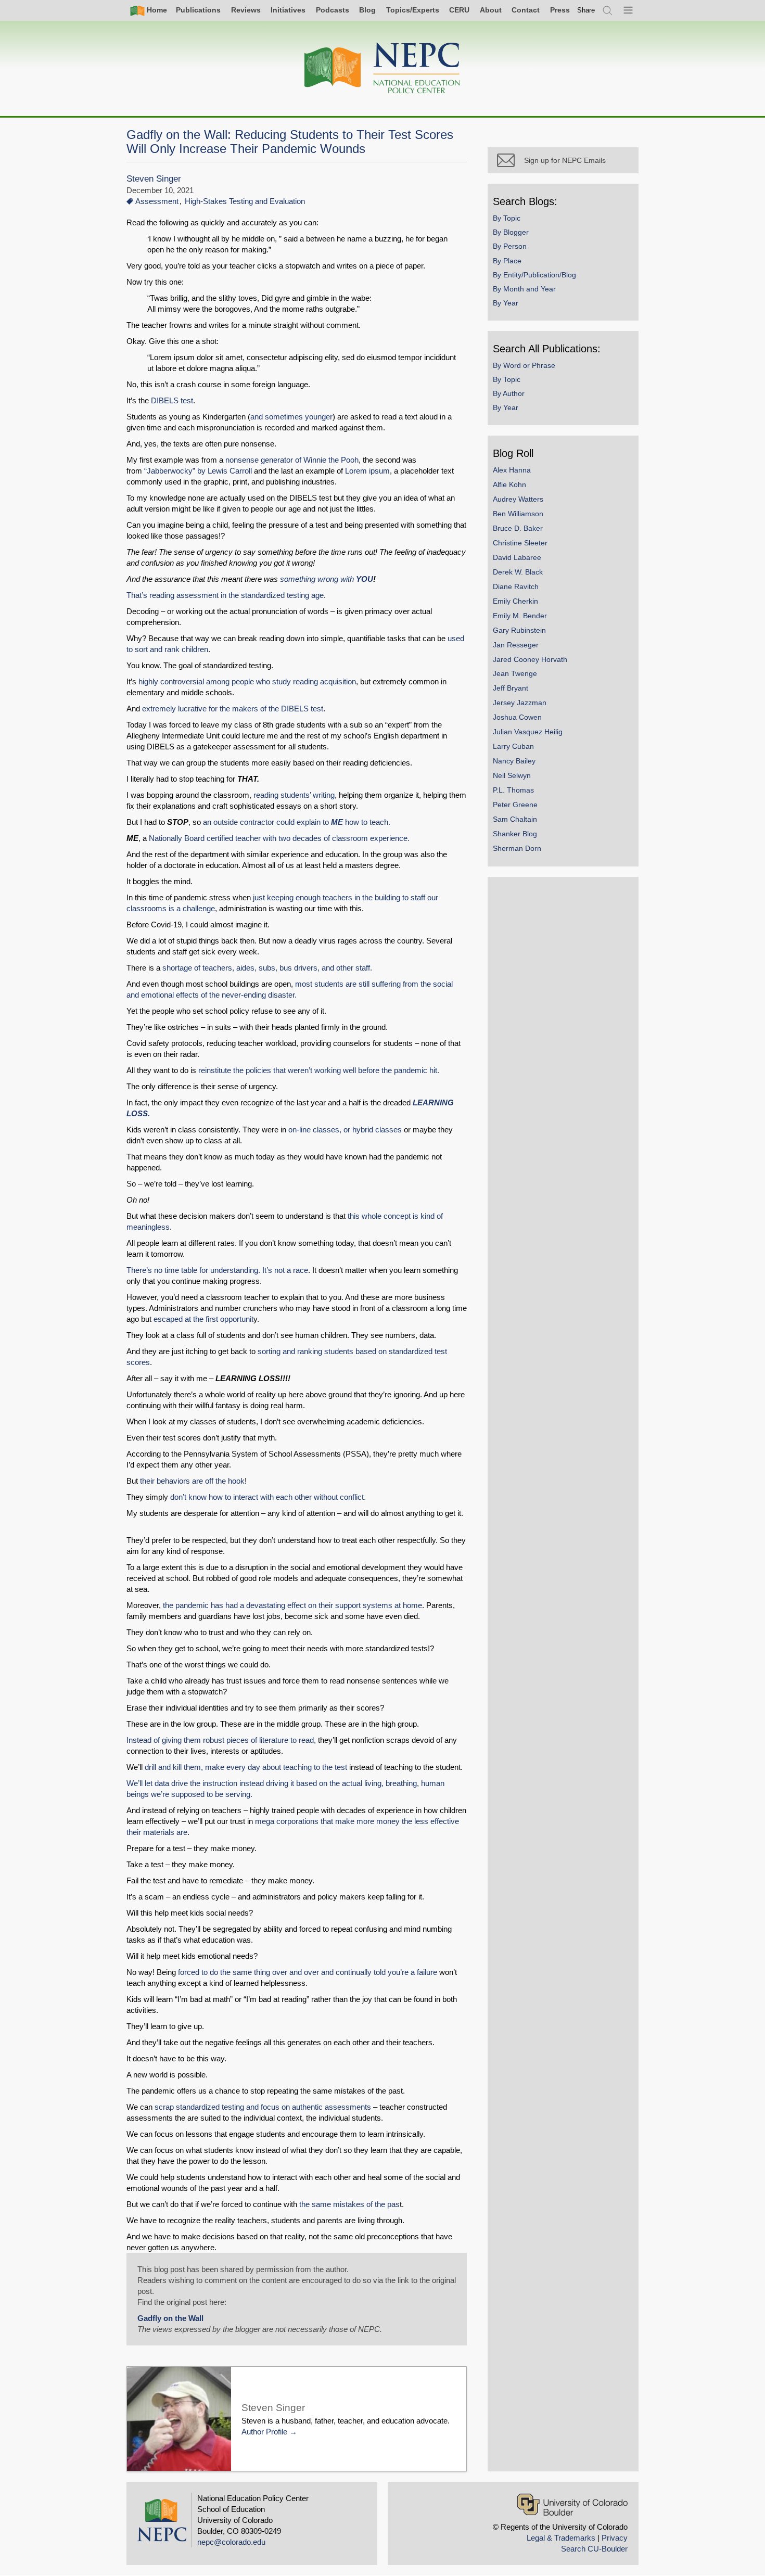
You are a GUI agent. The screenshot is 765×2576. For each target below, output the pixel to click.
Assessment (157, 201)
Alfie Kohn (509, 484)
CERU (459, 10)
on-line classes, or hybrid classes (345, 1130)
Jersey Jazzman (520, 703)
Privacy (615, 2538)
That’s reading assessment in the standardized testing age (225, 595)
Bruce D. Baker (518, 528)
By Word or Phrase (524, 365)
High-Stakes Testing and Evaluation (245, 201)
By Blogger (511, 232)
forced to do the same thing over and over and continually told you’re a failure (309, 1972)
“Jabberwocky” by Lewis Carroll (198, 471)
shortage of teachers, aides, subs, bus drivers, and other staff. (268, 968)
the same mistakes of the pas (349, 2204)
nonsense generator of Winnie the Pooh (292, 460)
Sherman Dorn (517, 848)
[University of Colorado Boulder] (572, 2504)
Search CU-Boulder (594, 2549)
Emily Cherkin (515, 601)
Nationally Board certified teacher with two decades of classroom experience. (279, 838)
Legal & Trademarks (561, 2538)
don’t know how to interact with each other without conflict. (270, 1497)
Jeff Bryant (511, 688)
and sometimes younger (291, 417)
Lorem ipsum (367, 471)
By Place (507, 261)
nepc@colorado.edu (231, 2542)
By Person (510, 246)
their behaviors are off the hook (192, 1481)
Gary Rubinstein (519, 630)
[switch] (586, 10)
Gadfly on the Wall (170, 2318)
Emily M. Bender (520, 616)
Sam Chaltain (515, 819)
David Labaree (517, 557)
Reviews (246, 10)
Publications (198, 10)
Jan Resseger (516, 645)
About (491, 10)
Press (560, 10)
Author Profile (264, 2432)
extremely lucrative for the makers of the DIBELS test (233, 709)
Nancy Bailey (514, 761)
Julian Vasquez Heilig (528, 732)
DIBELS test (172, 400)
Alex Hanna (512, 470)
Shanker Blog (515, 834)
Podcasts (333, 10)
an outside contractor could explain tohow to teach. (297, 822)
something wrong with (327, 579)
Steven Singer (154, 179)
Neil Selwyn (512, 775)
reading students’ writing (294, 795)
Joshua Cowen (517, 717)
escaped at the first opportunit (203, 1319)
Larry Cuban (513, 746)
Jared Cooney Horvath (530, 659)
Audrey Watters (518, 499)
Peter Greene (515, 805)
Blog (367, 10)
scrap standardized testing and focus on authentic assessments (263, 2107)
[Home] (382, 68)
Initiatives (288, 10)
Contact (526, 10)
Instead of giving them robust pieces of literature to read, (221, 1740)
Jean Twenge (515, 673)
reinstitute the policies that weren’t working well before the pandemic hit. (321, 1070)
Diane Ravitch (516, 586)
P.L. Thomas (513, 790)
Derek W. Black (518, 572)
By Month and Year (524, 289)
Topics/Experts (413, 10)
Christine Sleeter (520, 543)
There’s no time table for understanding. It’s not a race (217, 1270)
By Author (509, 393)
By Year (506, 303)
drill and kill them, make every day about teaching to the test (246, 1767)
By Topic (507, 218)
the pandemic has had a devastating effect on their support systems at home (292, 1605)
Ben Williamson (518, 514)
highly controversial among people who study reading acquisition (247, 681)
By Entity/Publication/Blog (534, 275)
